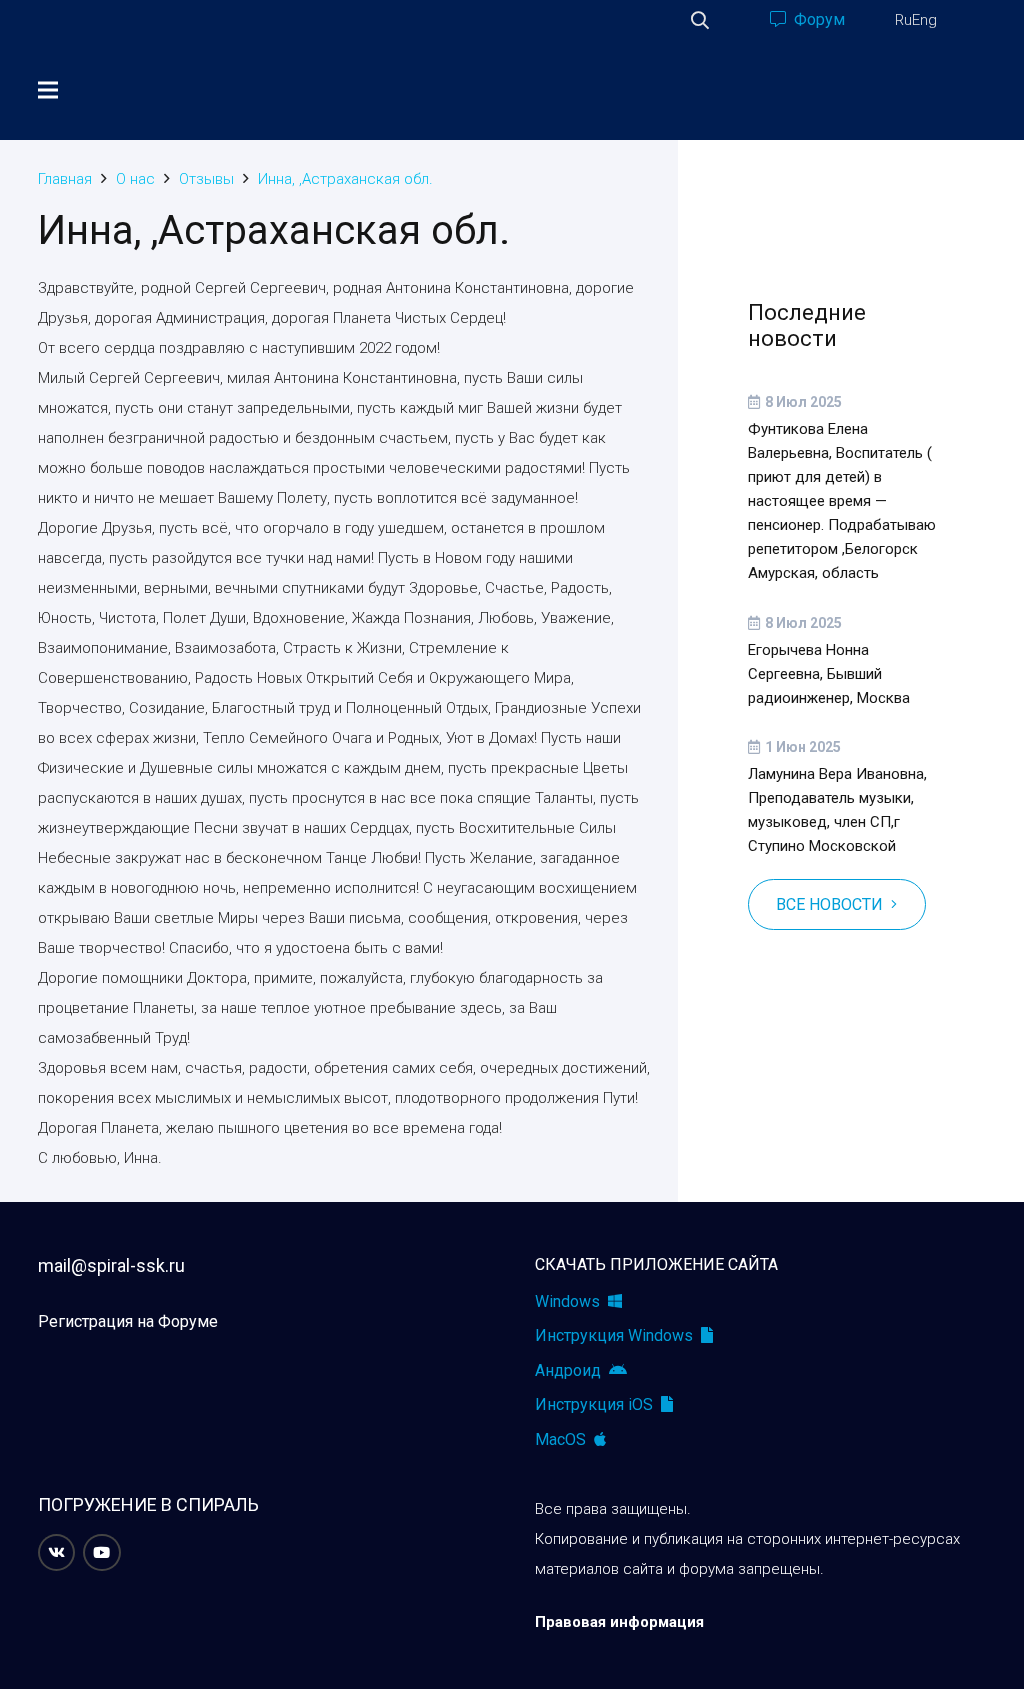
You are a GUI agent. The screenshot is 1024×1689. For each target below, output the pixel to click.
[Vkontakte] (57, 1553)
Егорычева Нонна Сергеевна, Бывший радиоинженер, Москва (829, 674)
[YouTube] (102, 1553)
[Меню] (48, 90)
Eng (924, 20)
